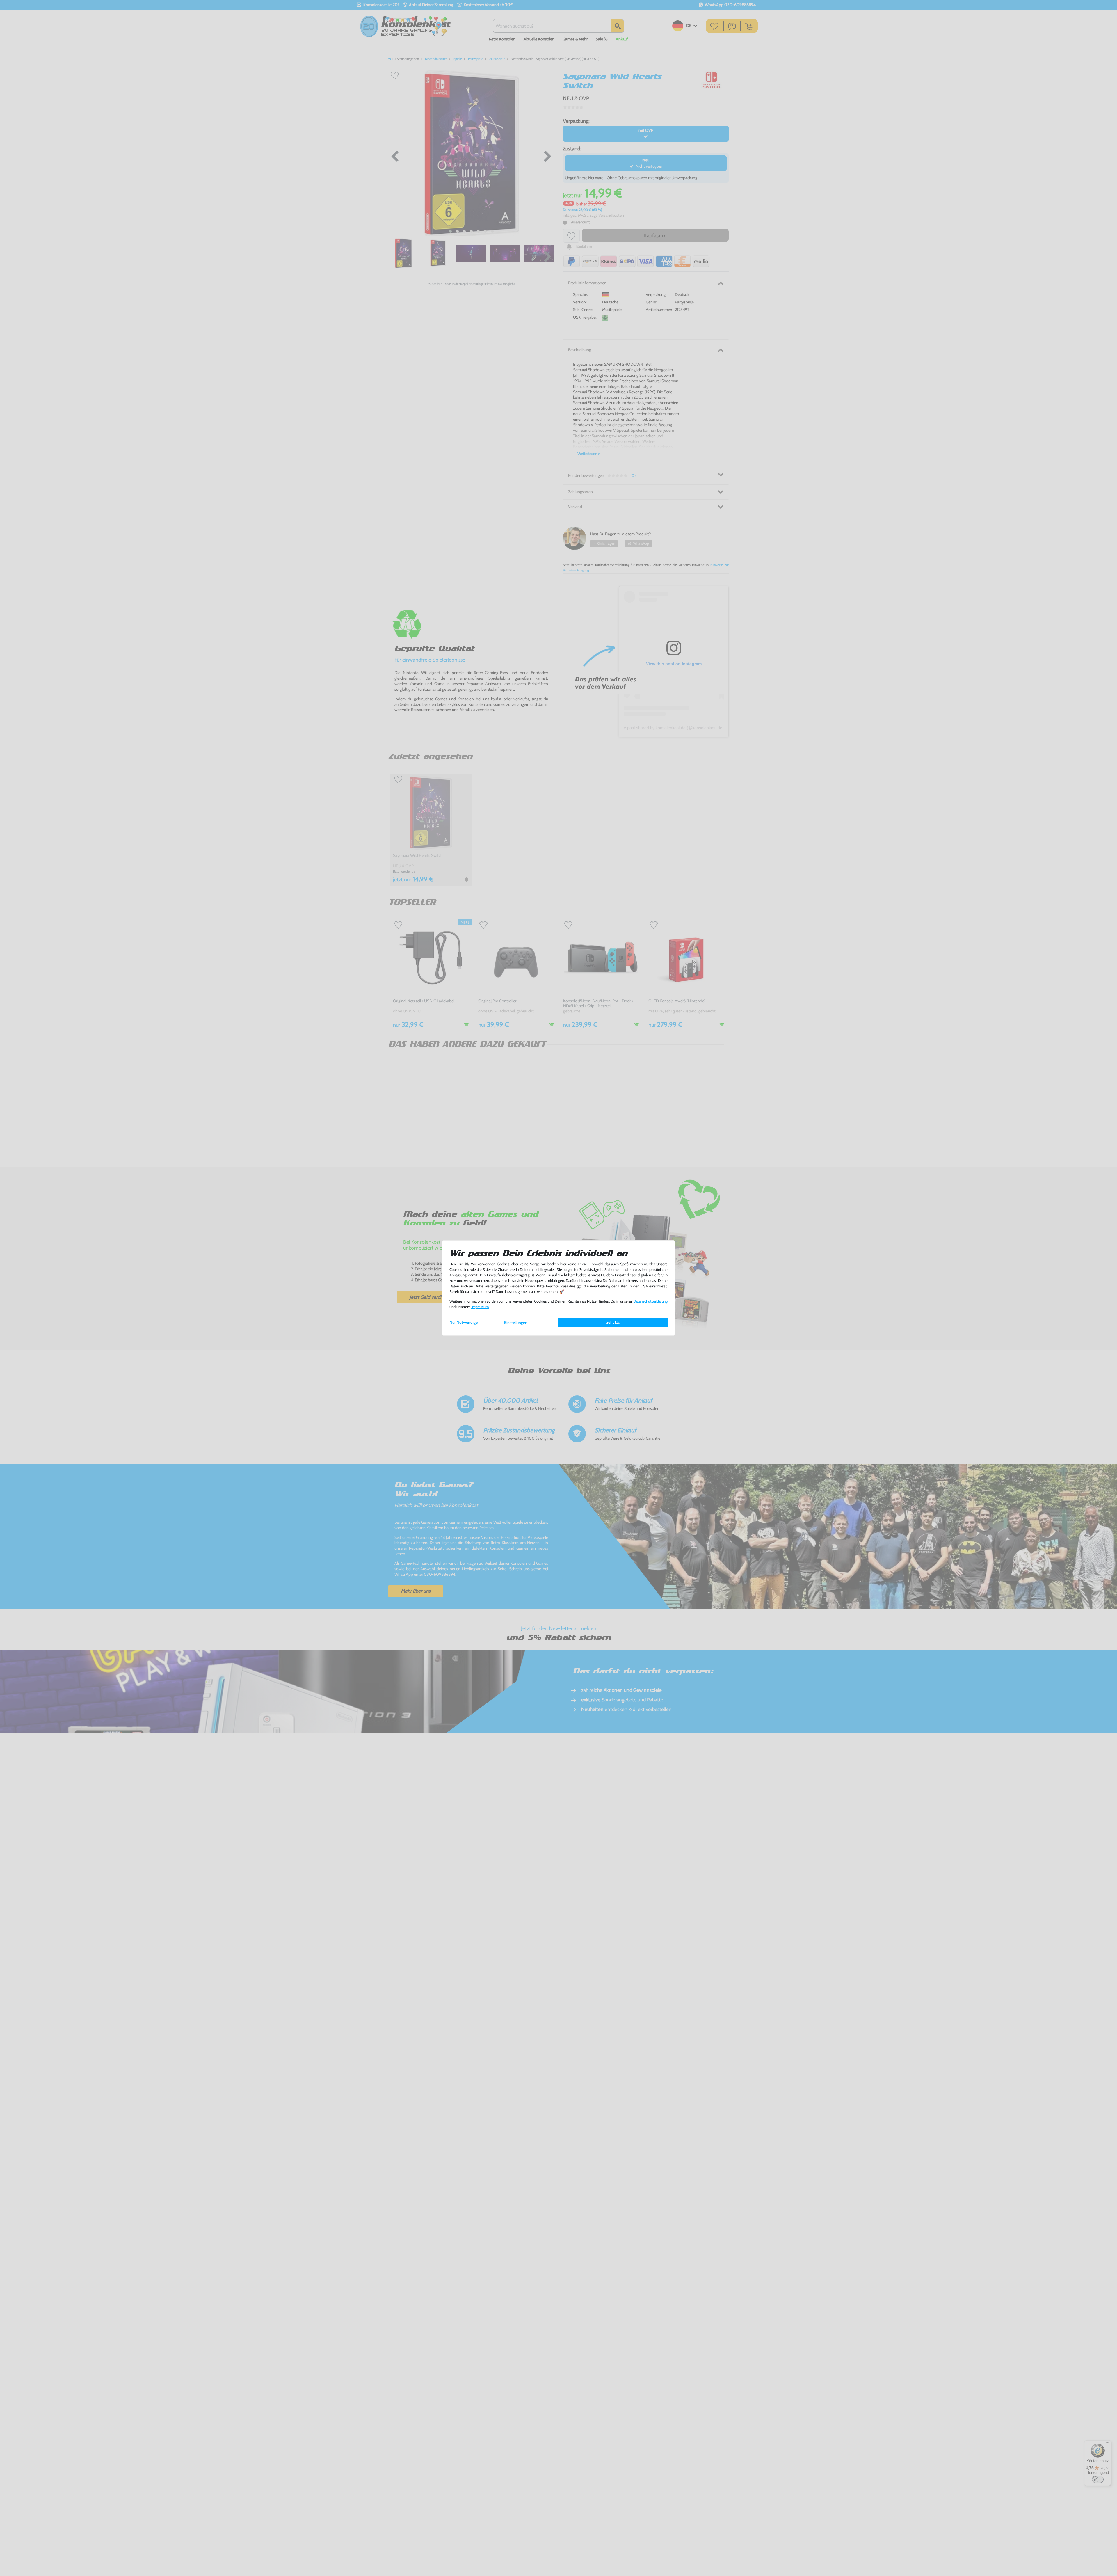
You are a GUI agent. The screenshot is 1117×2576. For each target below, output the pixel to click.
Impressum (480, 1307)
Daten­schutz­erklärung (650, 1301)
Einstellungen (516, 1323)
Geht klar (613, 1322)
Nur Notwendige (464, 1322)
